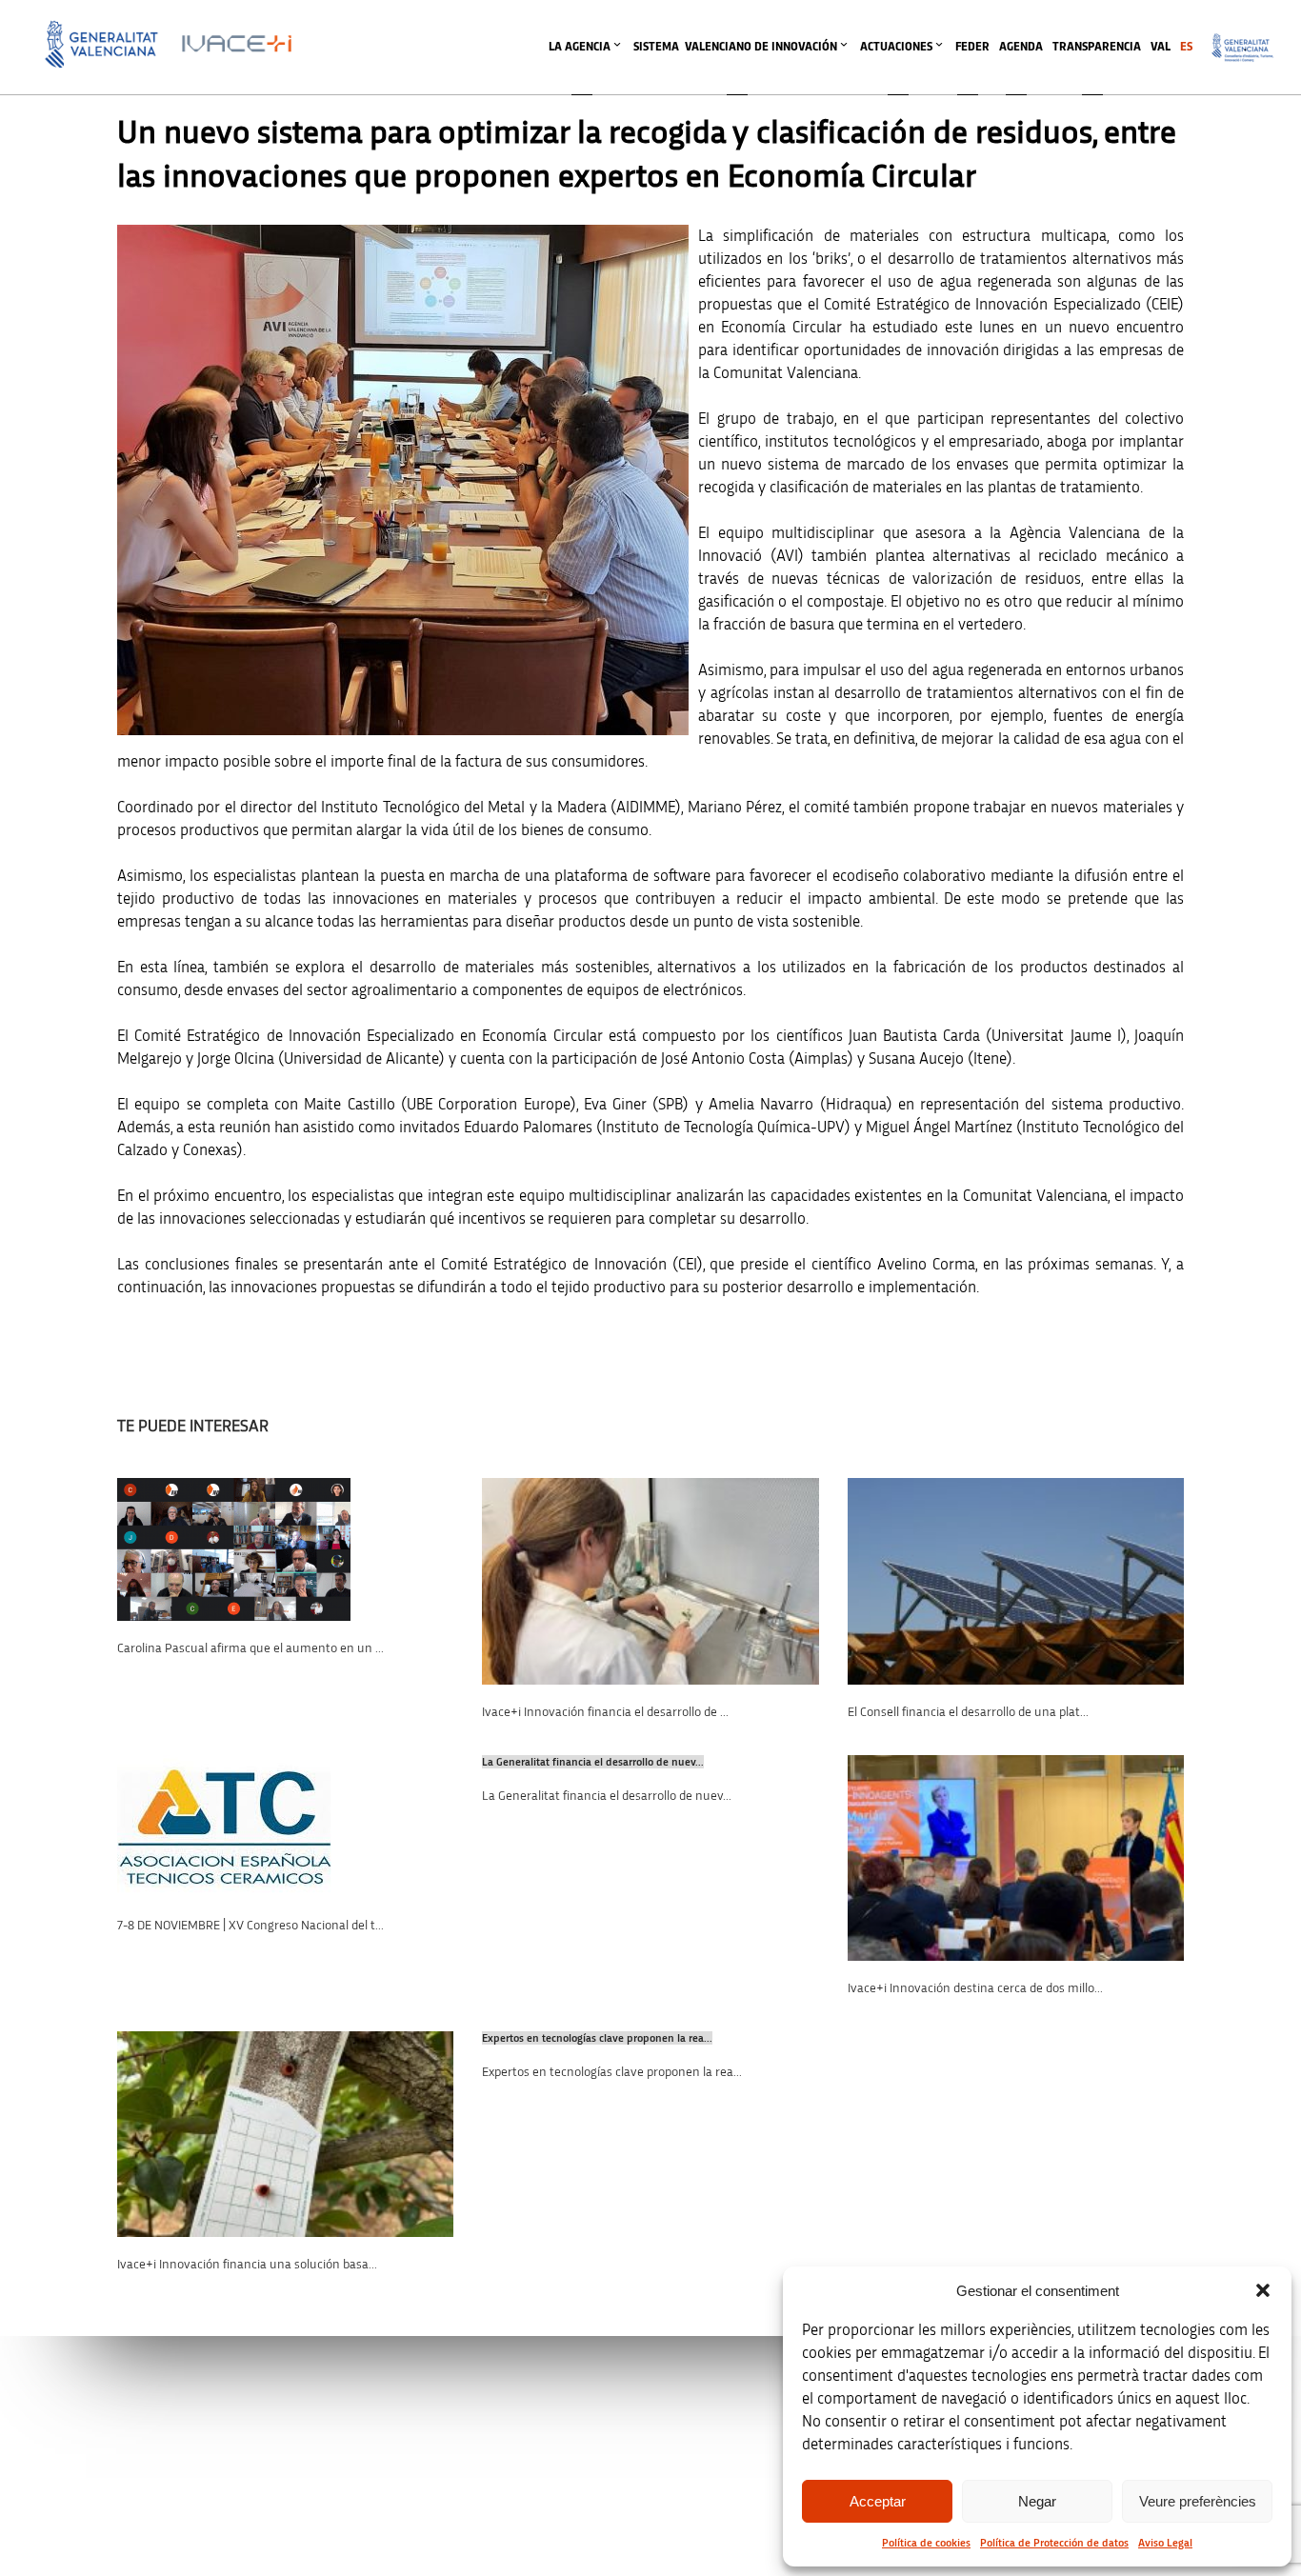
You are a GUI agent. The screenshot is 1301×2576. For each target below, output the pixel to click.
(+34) (434, 2359)
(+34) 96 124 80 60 (433, 2459)
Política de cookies (926, 2543)
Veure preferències (1198, 2501)
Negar (1037, 2501)
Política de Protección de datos (1054, 2543)
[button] (1263, 2290)
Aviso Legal (1165, 2543)
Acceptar (878, 2501)
